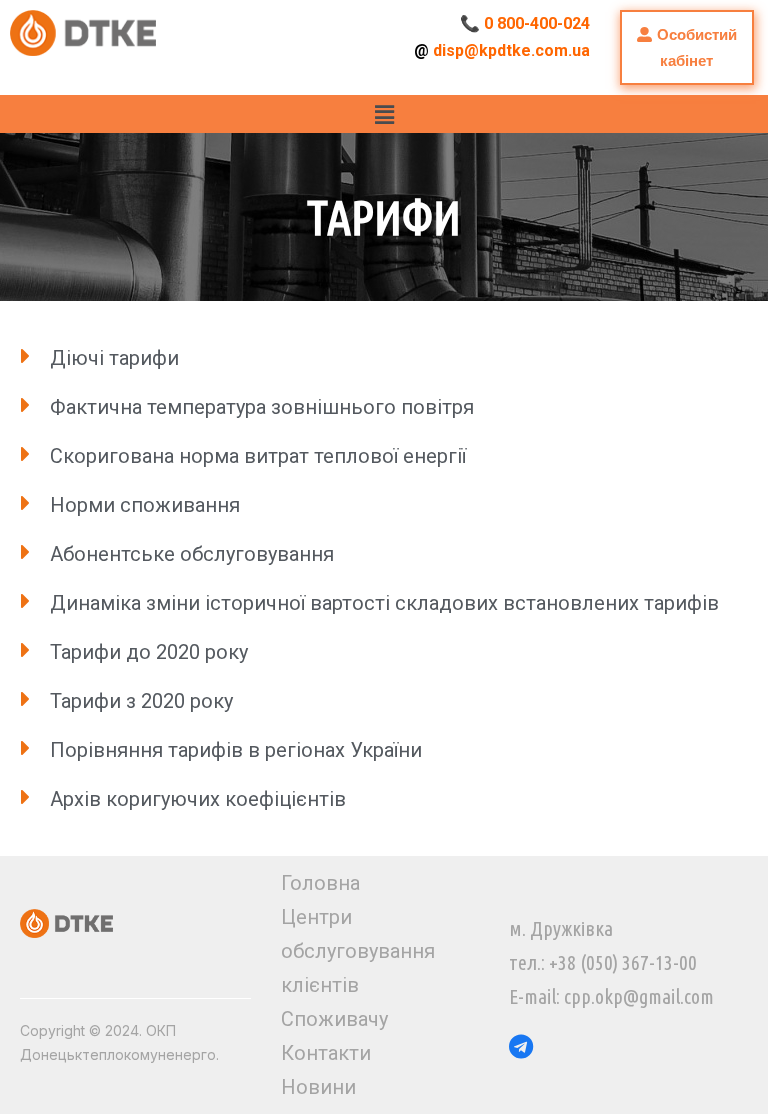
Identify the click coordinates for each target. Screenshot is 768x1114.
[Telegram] (521, 1046)
